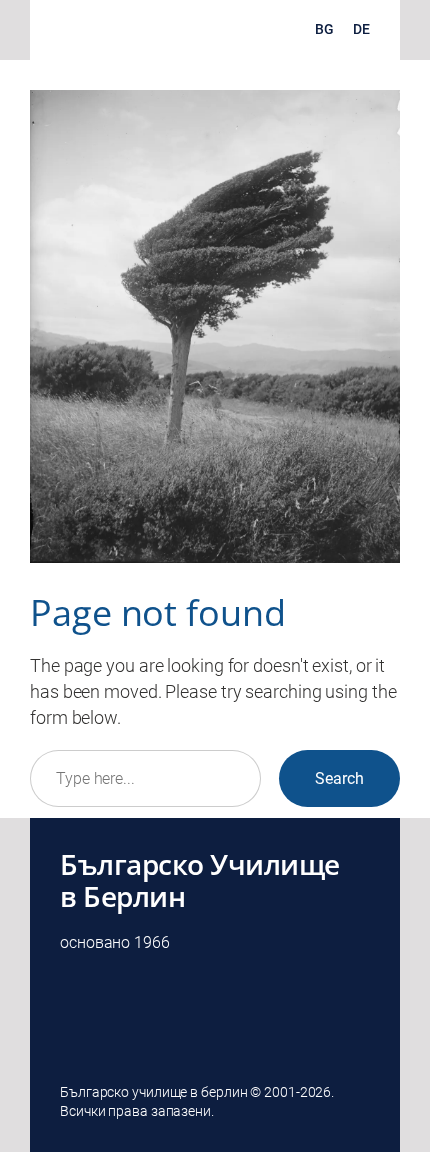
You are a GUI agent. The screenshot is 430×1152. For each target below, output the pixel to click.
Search (339, 778)
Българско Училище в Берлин (200, 880)
